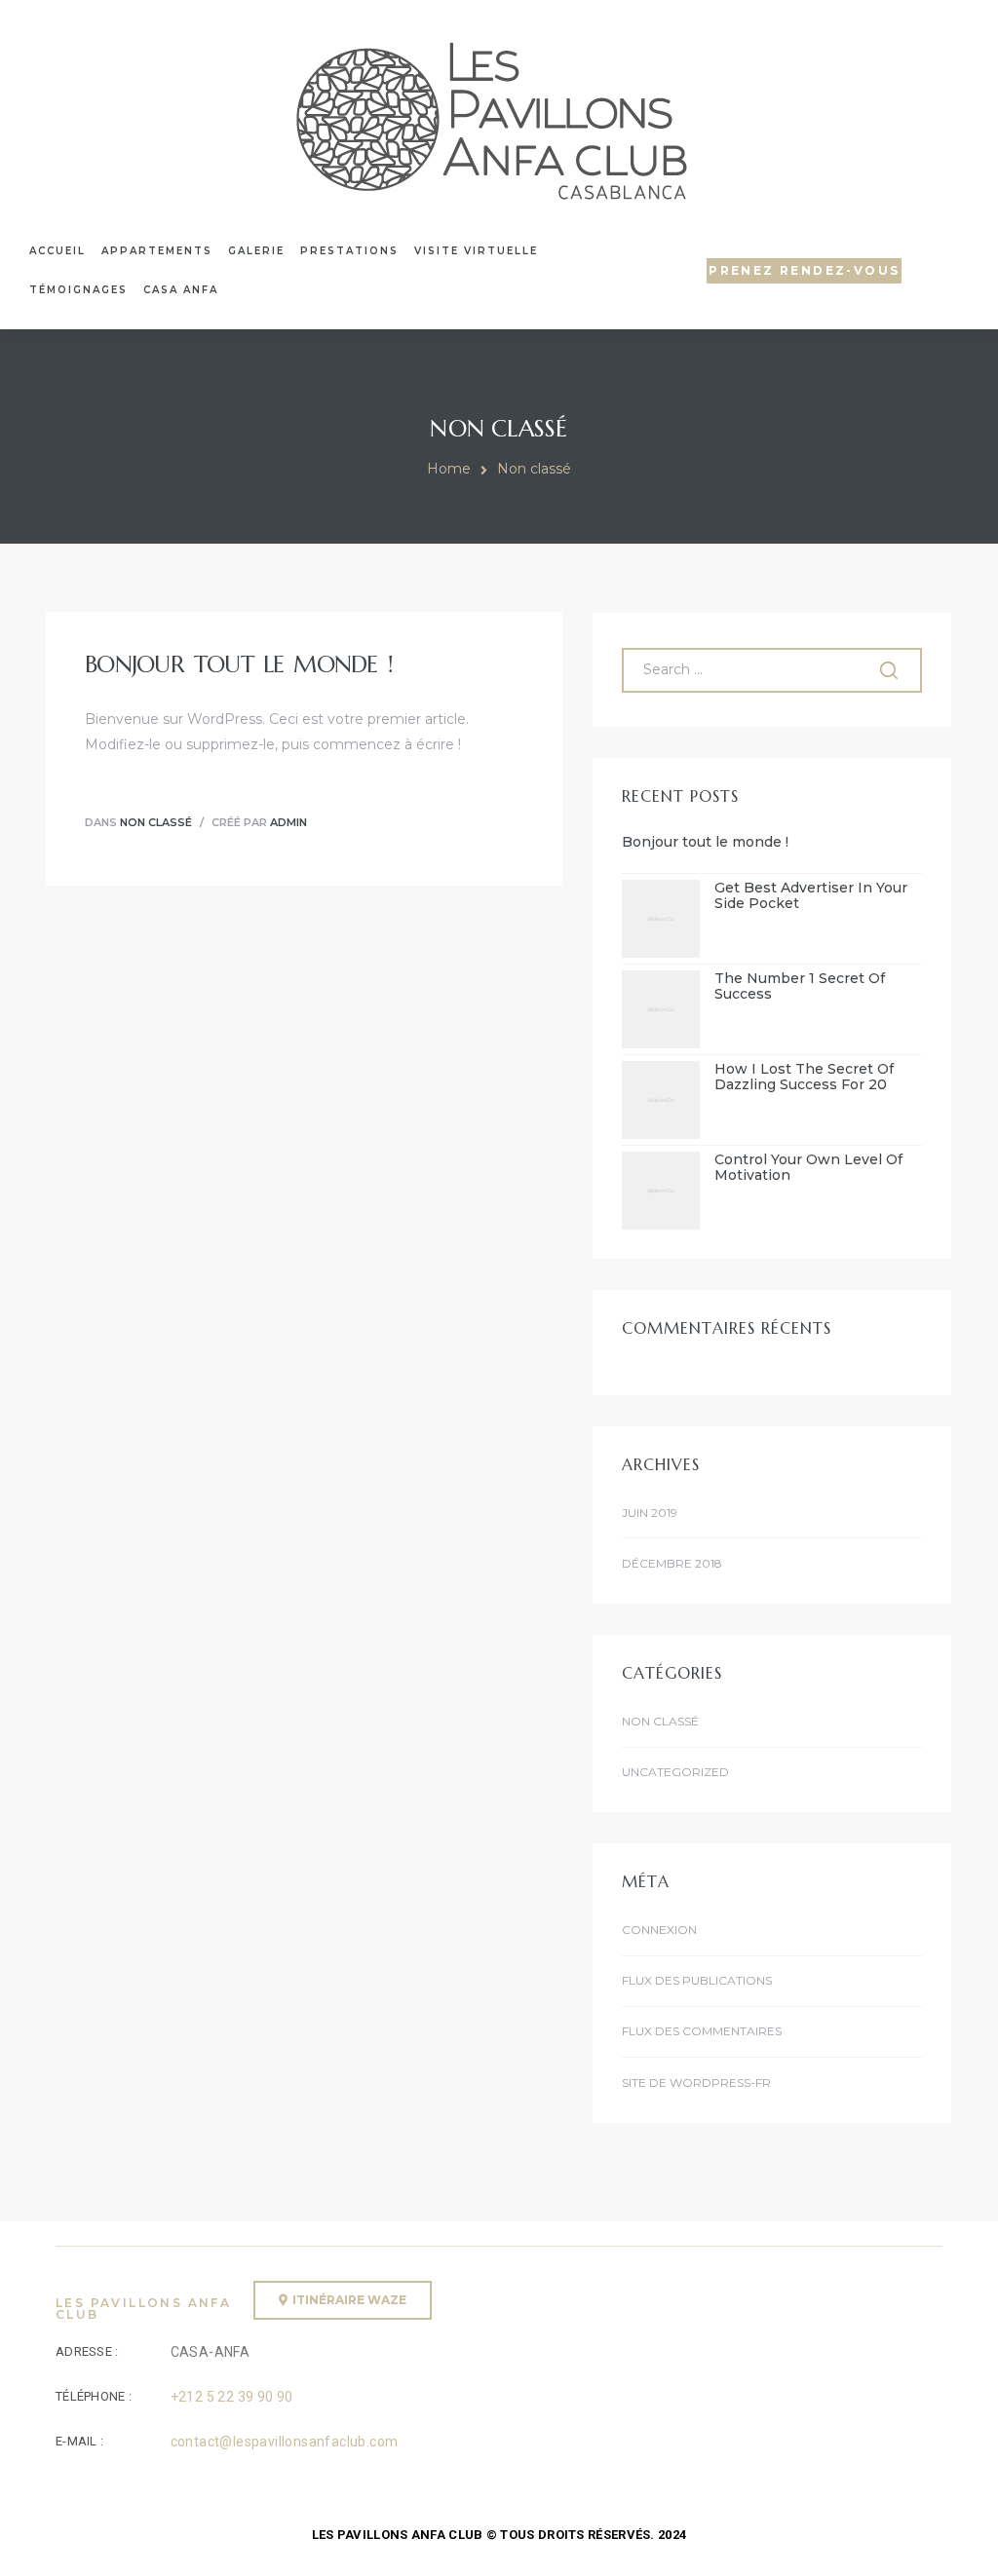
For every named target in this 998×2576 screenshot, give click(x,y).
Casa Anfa (181, 290)
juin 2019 (650, 1513)
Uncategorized (675, 1772)
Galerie (256, 251)
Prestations (349, 251)
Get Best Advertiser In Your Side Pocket (811, 896)
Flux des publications (697, 1980)
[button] (804, 271)
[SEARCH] (891, 670)
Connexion (659, 1930)
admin (288, 822)
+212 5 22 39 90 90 (232, 2397)
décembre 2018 (672, 1563)
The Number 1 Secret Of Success (800, 987)
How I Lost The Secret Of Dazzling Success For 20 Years (804, 1078)
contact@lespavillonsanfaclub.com (285, 2442)
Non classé (156, 822)
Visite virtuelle (476, 251)
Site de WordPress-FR (696, 2083)
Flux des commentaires (702, 2031)
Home (449, 469)
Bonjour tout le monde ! (239, 664)
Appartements (157, 251)
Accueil (58, 251)
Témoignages (78, 290)
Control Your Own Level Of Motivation (808, 1168)
